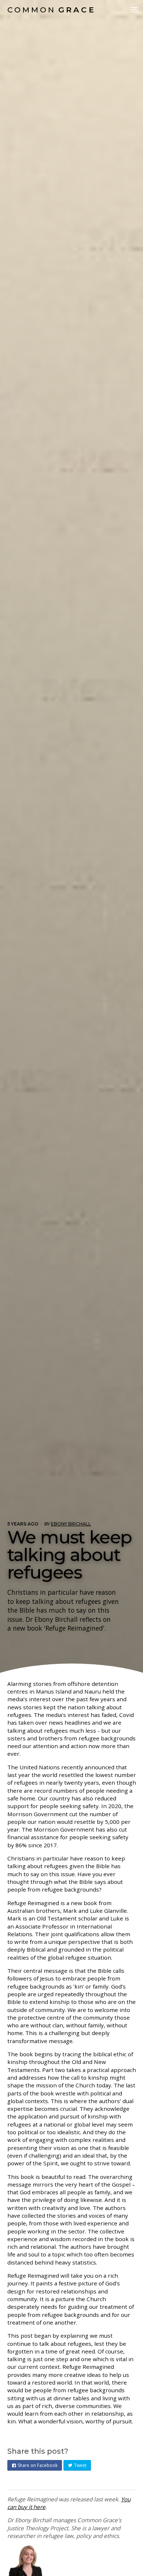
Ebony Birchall (71, 1524)
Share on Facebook (38, 2465)
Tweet (80, 2465)
